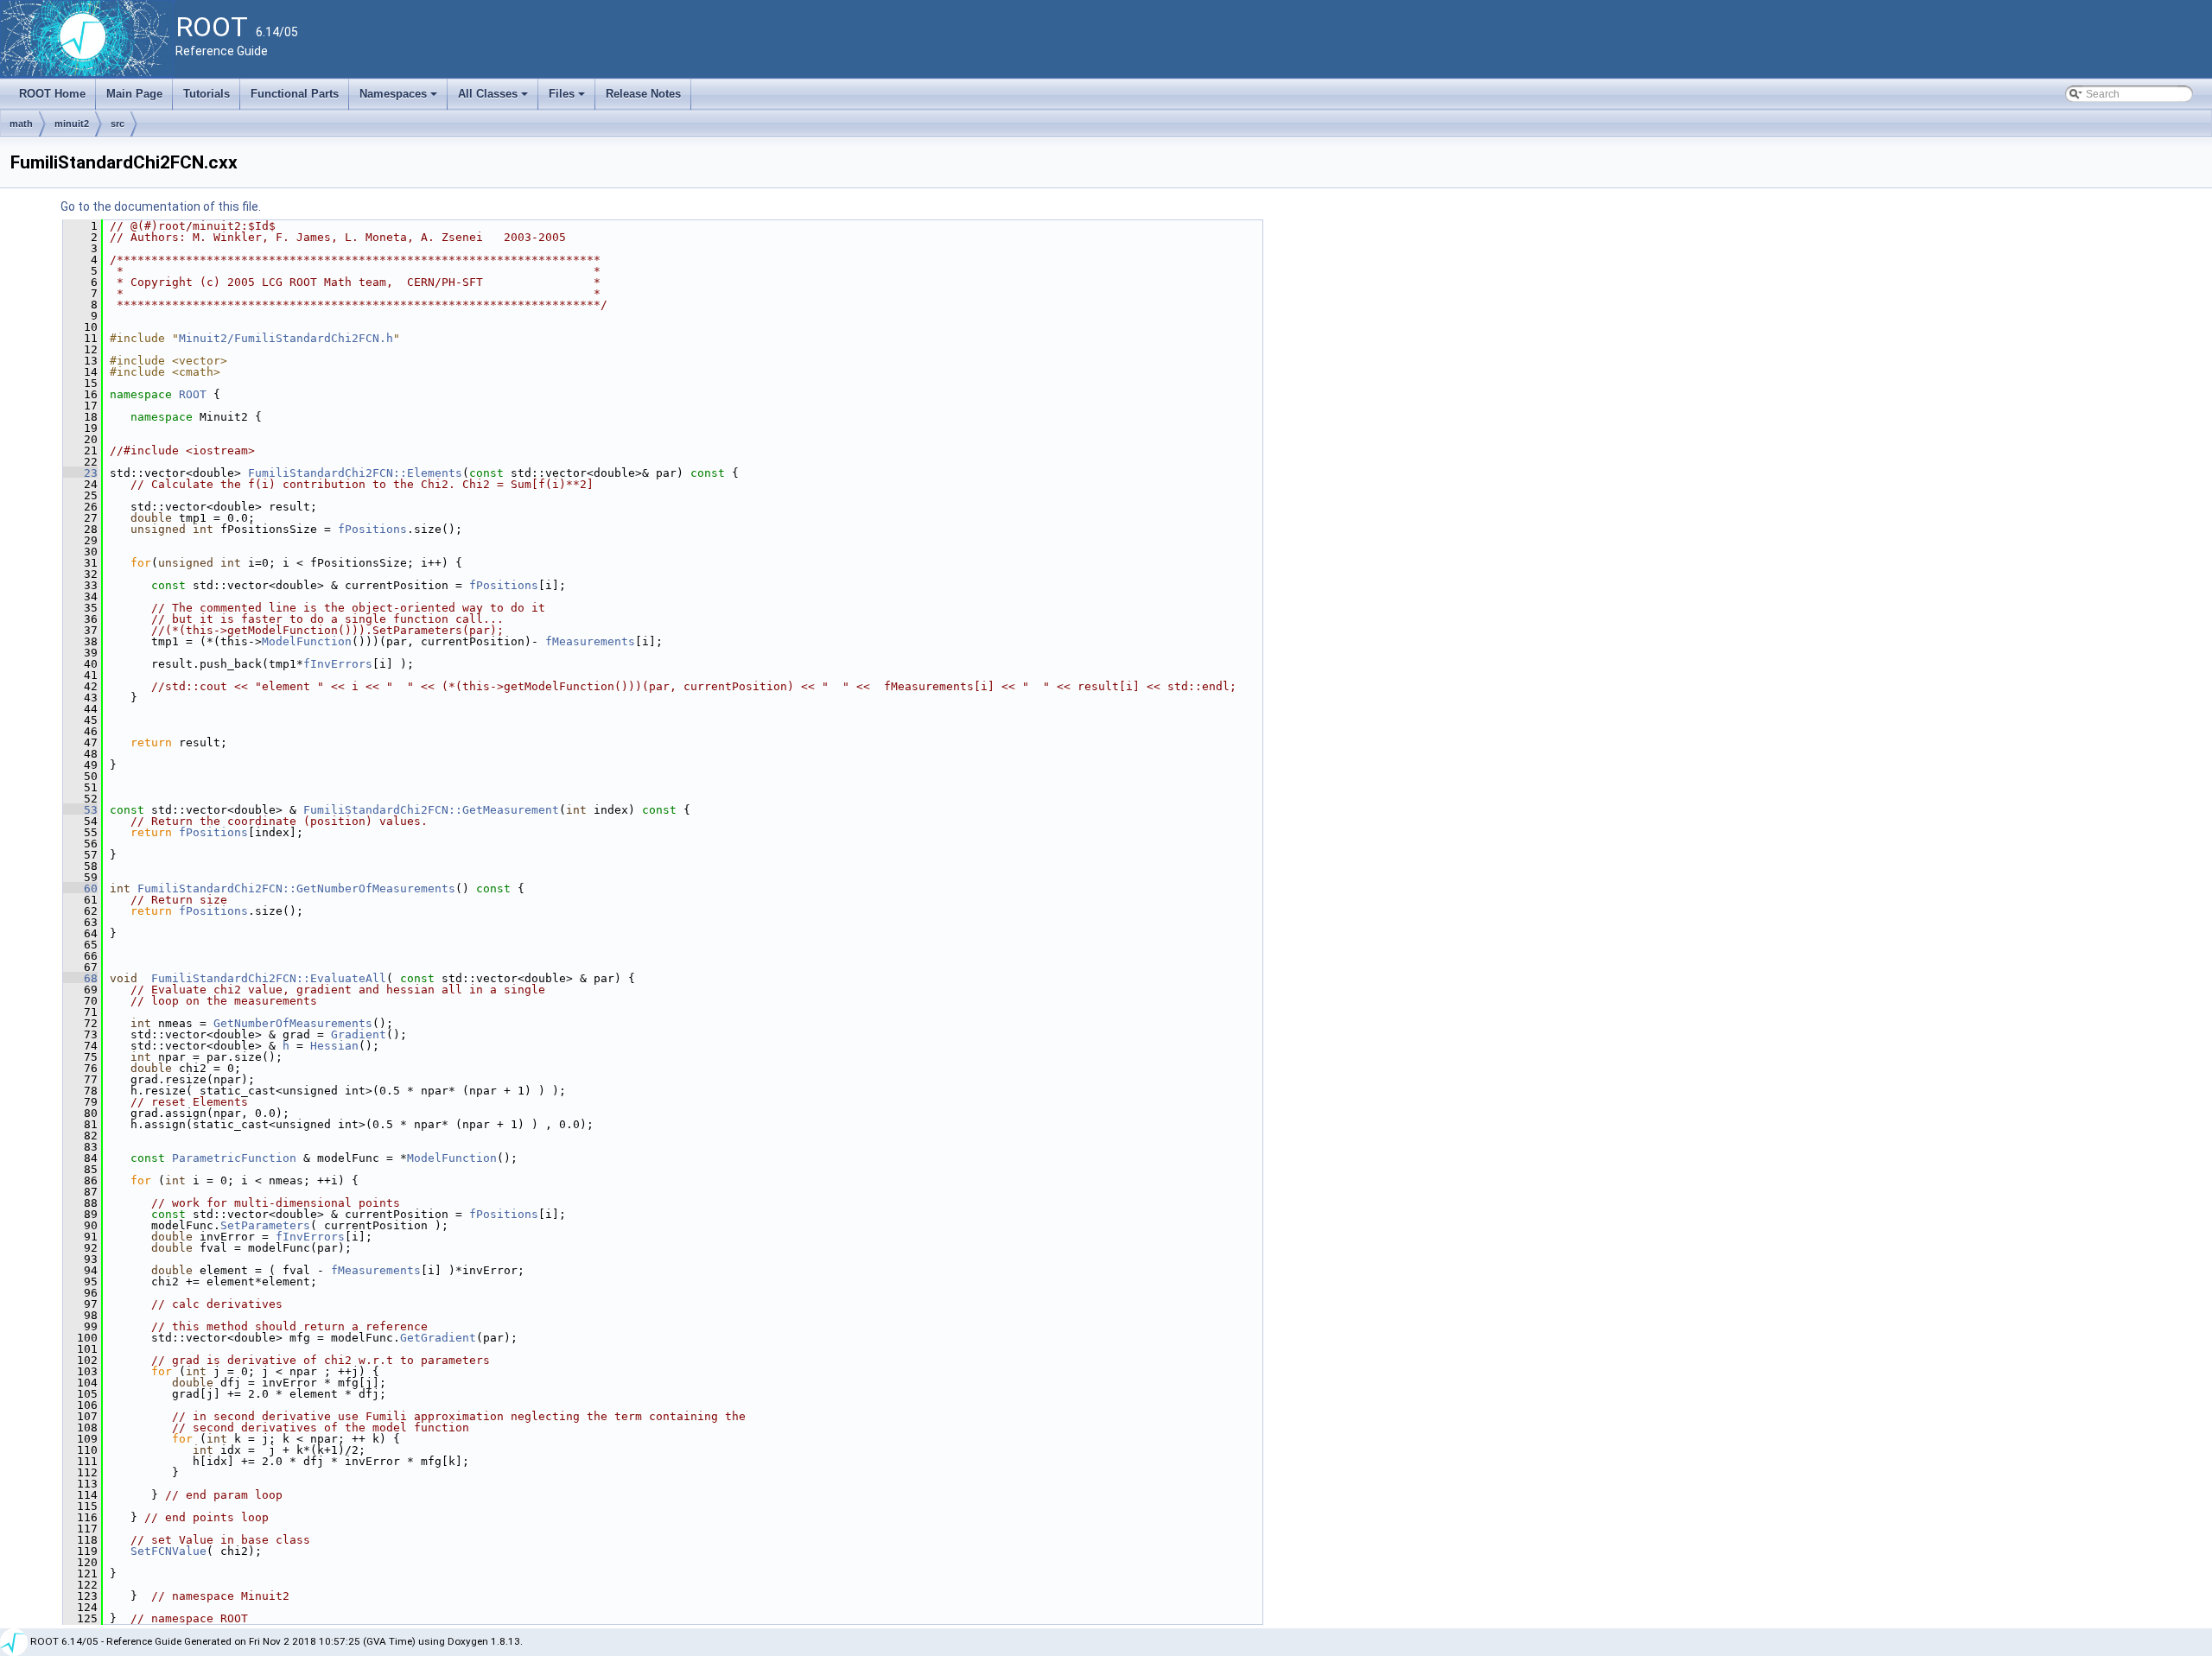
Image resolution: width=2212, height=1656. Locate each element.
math (21, 124)
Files (568, 98)
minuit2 (72, 124)
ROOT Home (52, 94)
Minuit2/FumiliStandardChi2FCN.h (286, 338)
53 (80, 810)
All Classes (494, 98)
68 (80, 978)
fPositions (372, 529)
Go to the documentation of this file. (161, 206)
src (118, 124)
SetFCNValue (168, 1551)
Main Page (134, 94)
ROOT (193, 394)
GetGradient (438, 1338)
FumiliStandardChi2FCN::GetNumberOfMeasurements (296, 888)
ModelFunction (307, 641)
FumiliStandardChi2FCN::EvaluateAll (269, 978)
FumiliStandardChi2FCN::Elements (355, 473)
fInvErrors (338, 664)
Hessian (334, 1046)
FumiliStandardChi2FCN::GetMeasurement (431, 810)
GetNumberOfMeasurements (293, 1023)
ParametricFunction (234, 1158)
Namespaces (400, 98)
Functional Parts (295, 94)
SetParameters (265, 1225)
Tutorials (207, 94)
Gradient (359, 1034)
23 (80, 473)
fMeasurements (590, 641)
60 (80, 888)
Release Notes (643, 94)
